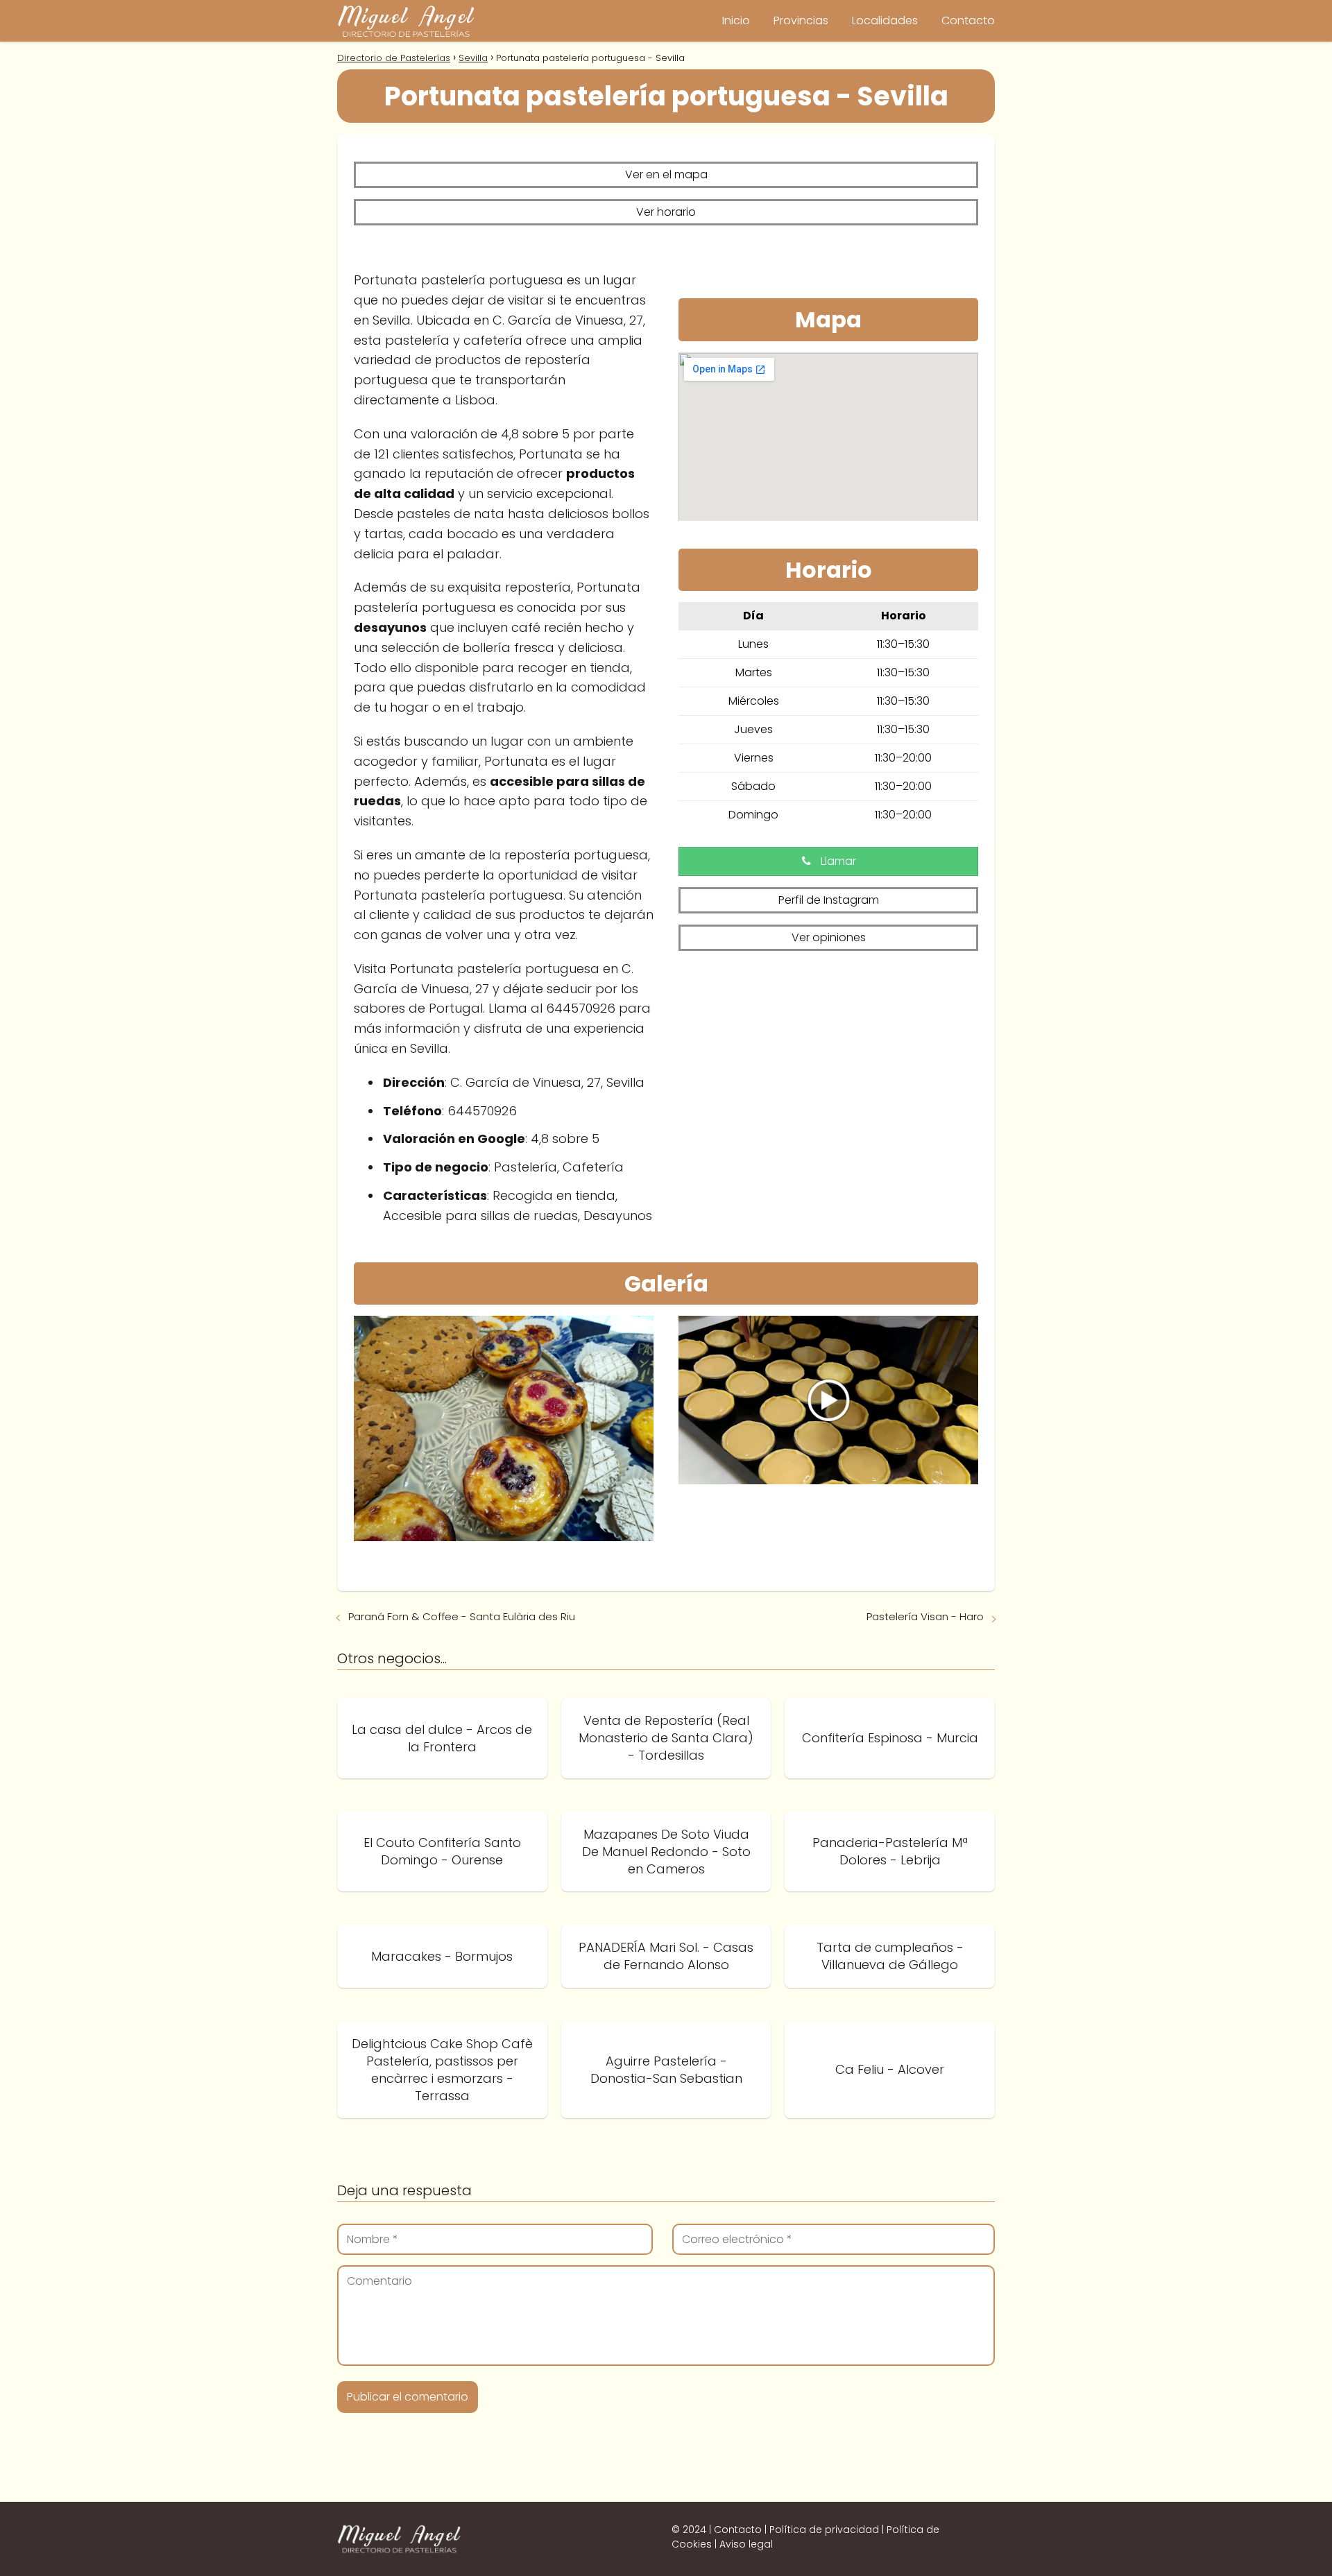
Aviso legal (746, 2544)
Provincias (801, 20)
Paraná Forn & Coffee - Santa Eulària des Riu (462, 1616)
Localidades (885, 20)
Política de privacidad (824, 2530)
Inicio (736, 20)
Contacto (968, 20)
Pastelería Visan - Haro (925, 1616)
